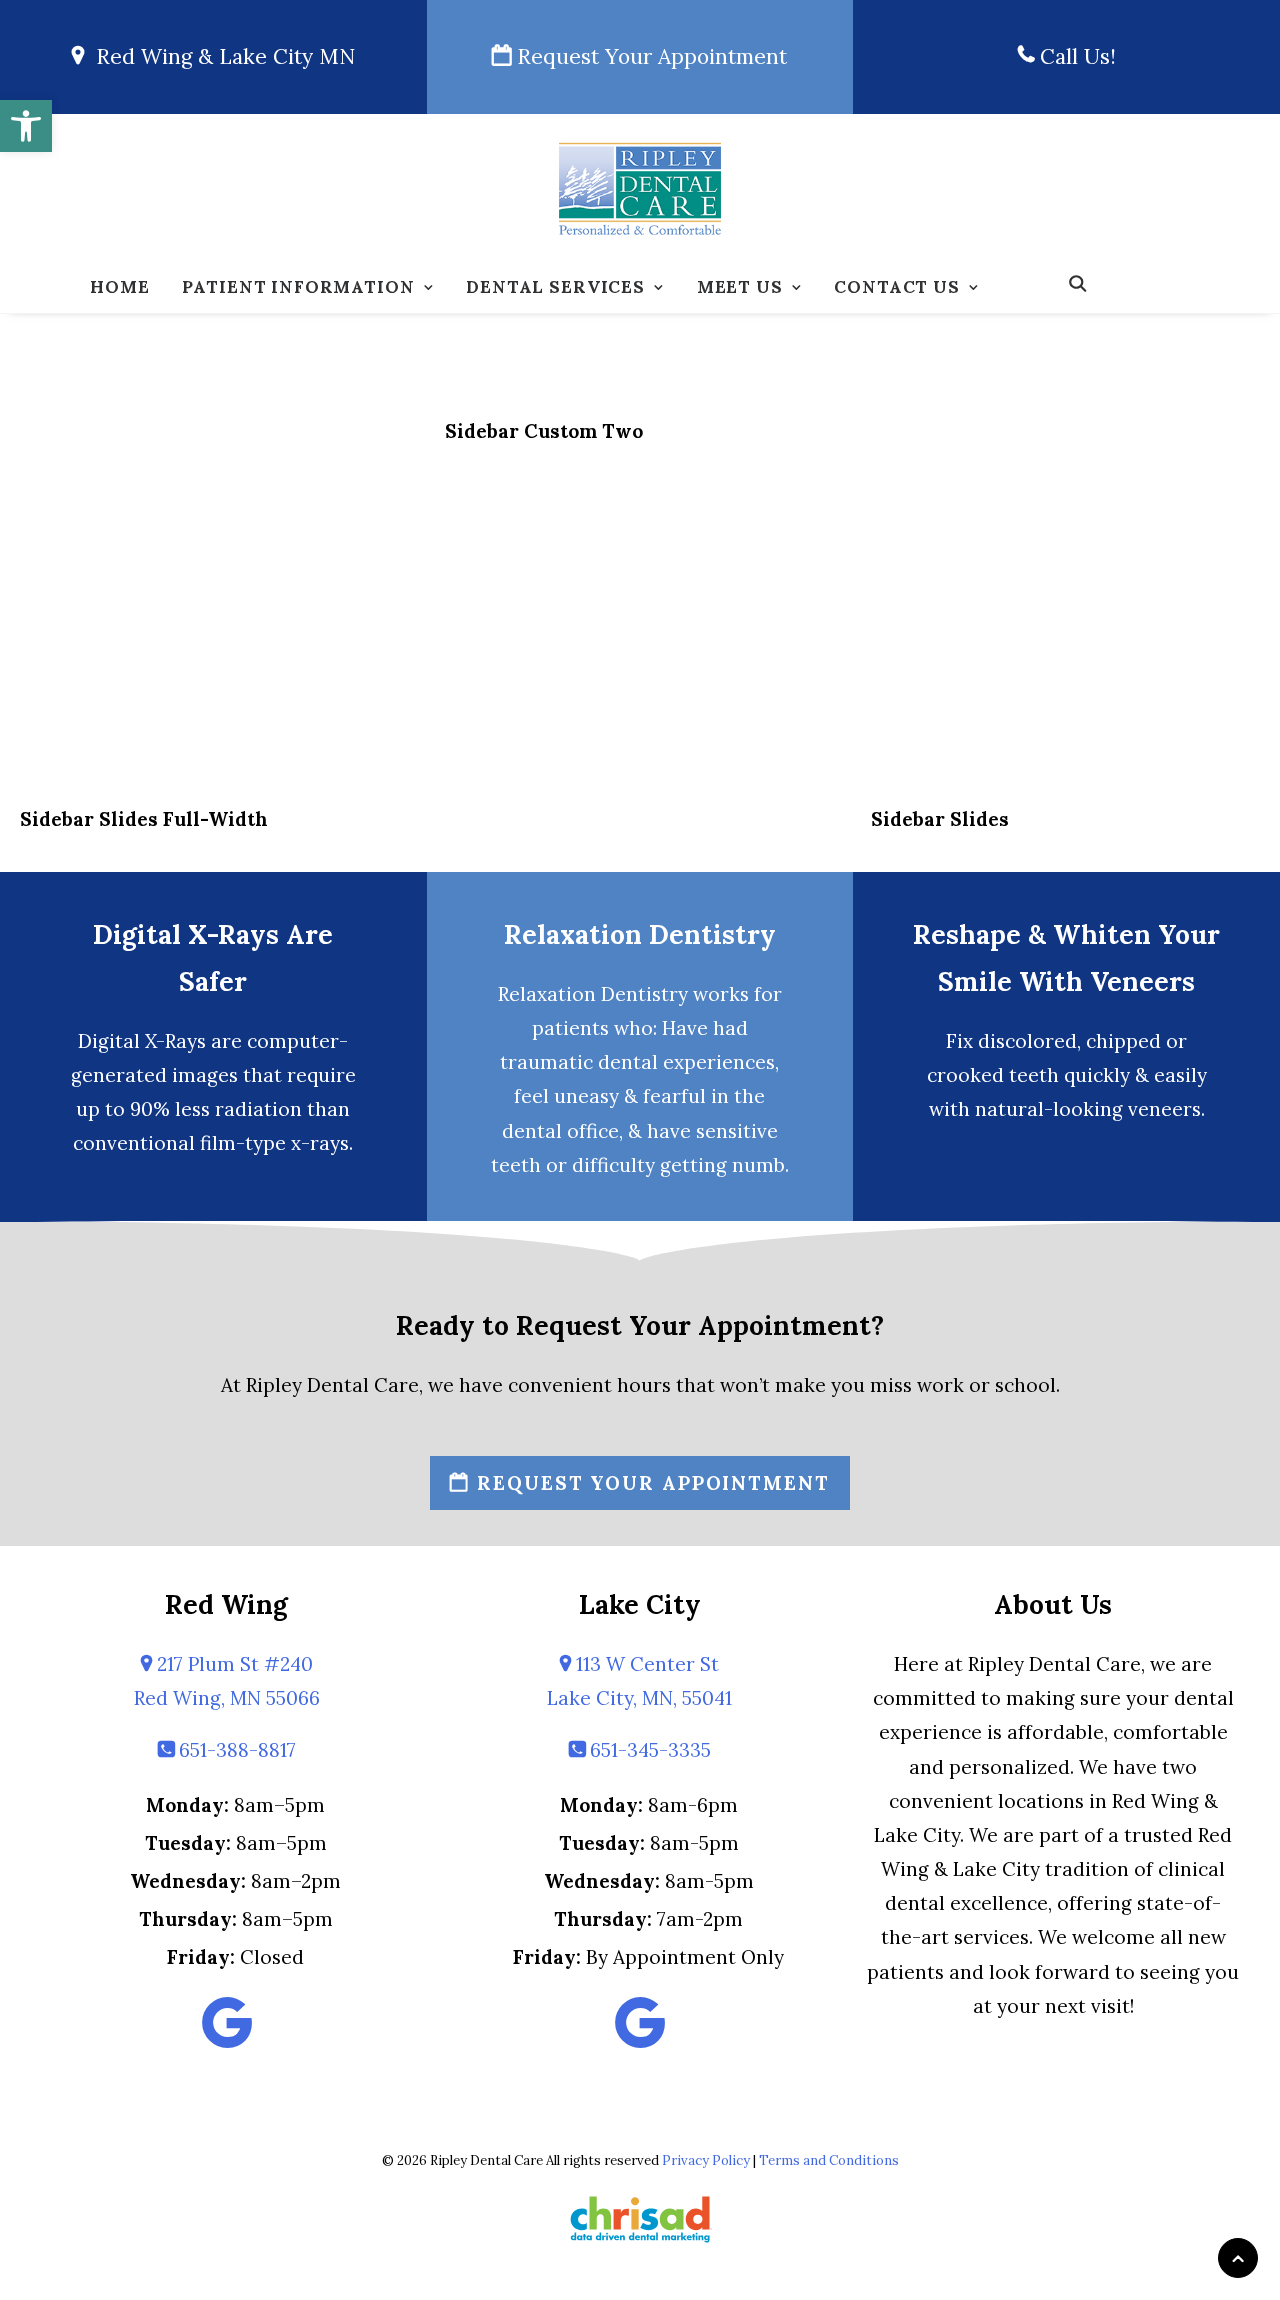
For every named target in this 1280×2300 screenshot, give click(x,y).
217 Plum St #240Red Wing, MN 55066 (227, 1681)
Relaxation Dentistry (640, 934)
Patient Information (298, 287)
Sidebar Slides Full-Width (144, 819)
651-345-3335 (648, 1750)
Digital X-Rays (142, 1041)
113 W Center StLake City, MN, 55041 (639, 1681)
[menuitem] (119, 288)
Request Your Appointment (649, 56)
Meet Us (740, 287)
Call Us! (1075, 56)
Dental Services (555, 287)
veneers (1164, 1109)
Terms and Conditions (829, 2160)
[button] (26, 126)
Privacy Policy (706, 2160)
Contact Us (897, 287)
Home (119, 287)
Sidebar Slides (940, 819)
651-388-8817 (235, 1750)
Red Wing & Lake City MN (219, 56)
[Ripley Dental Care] (640, 189)
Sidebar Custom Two (544, 431)
